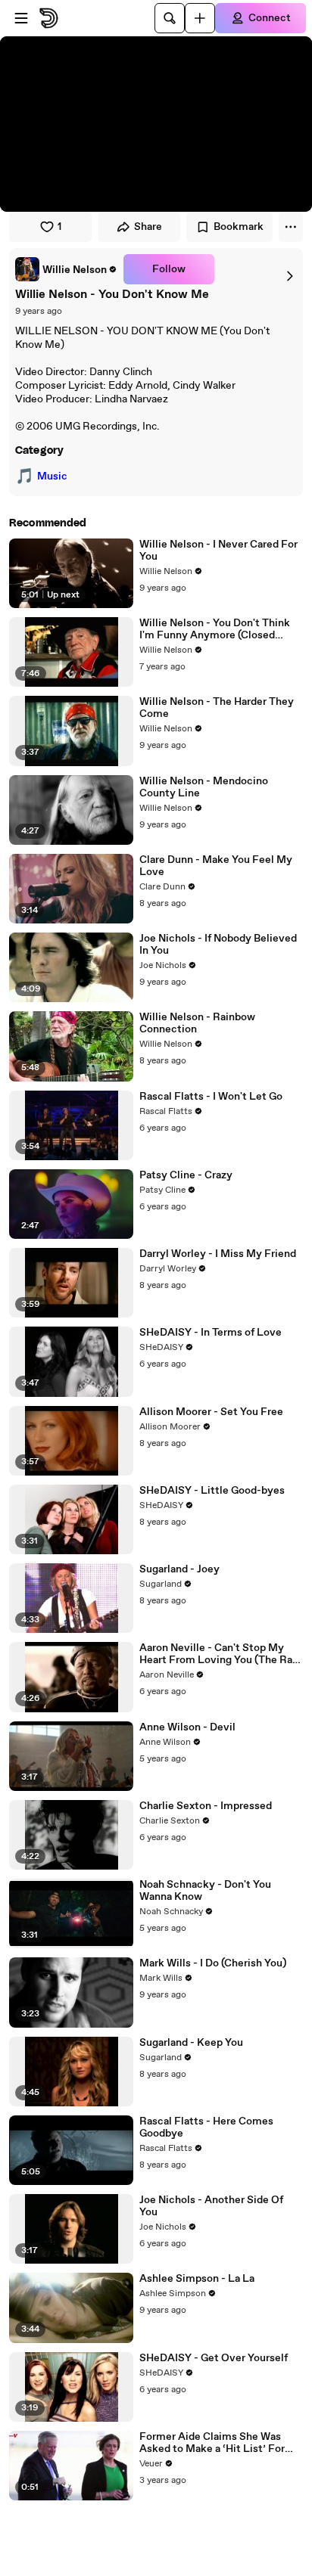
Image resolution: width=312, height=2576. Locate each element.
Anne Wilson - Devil (187, 1727)
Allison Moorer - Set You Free (211, 1412)
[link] (66, 269)
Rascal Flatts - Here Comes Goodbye (206, 2128)
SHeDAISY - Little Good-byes (212, 1491)
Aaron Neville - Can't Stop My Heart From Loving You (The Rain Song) (220, 1654)
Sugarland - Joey (179, 1569)
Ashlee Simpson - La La (197, 2279)
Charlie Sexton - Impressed (206, 1806)
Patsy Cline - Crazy (186, 1175)
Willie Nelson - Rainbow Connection (197, 1023)
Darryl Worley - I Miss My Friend (218, 1254)
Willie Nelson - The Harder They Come (217, 708)
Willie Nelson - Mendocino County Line (204, 787)
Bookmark (239, 227)
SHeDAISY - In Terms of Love (211, 1333)
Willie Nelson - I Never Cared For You (218, 551)
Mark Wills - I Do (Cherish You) (213, 1963)
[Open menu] (21, 18)
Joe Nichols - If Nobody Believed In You (218, 945)
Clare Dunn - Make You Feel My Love (216, 866)
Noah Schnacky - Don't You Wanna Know (205, 1891)
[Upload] (200, 18)
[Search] (170, 18)
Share (148, 227)
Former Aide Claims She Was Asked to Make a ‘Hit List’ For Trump (212, 2443)
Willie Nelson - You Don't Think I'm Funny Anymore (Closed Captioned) (215, 629)
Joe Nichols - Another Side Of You (211, 2206)
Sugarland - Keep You (191, 2043)
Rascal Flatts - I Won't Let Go (211, 1097)
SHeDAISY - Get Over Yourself (214, 2358)
